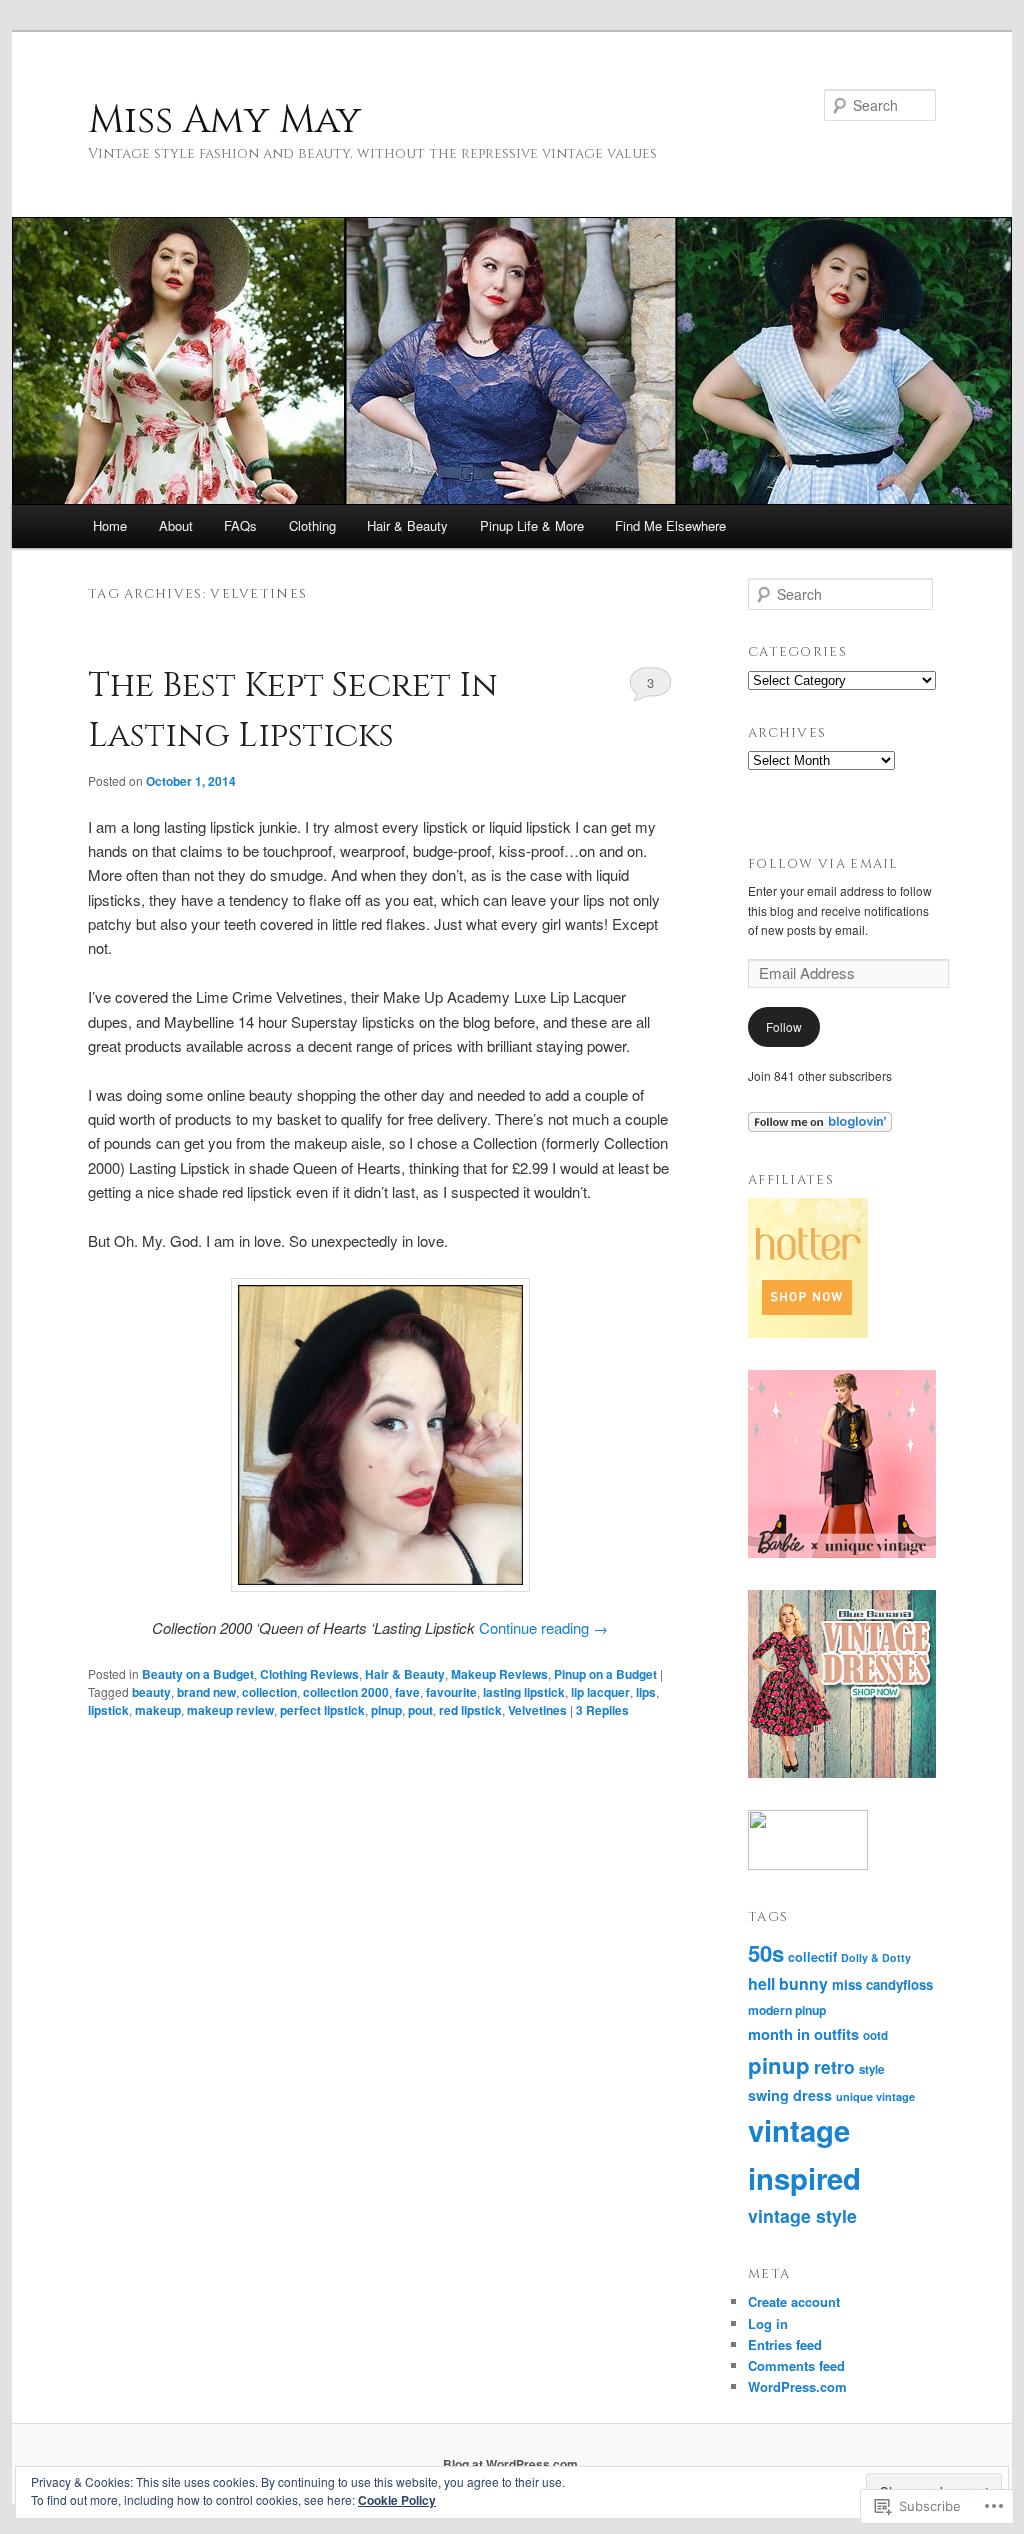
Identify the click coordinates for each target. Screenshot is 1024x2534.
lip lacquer (600, 1692)
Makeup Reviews (499, 1674)
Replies (602, 1710)
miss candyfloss (882, 1984)
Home (110, 525)
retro (834, 2066)
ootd (875, 2035)
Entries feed (785, 2344)
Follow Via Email (823, 864)
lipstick (108, 1710)
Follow (784, 1026)
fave (407, 1692)
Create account (794, 2301)
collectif (812, 1957)
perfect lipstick (322, 1710)
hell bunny (788, 1983)
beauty (151, 1692)
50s (766, 1953)
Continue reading (543, 1627)
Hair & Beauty (407, 525)
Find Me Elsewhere (670, 525)
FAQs (240, 525)
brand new (206, 1692)
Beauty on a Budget (198, 1674)
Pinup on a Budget (605, 1674)
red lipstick (470, 1710)
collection (269, 1692)
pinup (386, 1710)
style (871, 2069)
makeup (158, 1710)
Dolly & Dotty (876, 1957)
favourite (451, 1692)
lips (646, 1692)
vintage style (802, 2215)
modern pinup (787, 2010)
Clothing (312, 525)
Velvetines (537, 1710)
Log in (768, 2323)
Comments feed (796, 2365)
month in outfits (803, 2034)
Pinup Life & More (532, 525)
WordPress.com (797, 2386)
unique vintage (875, 2096)
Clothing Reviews (309, 1674)
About (176, 525)
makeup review (230, 1710)
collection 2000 (346, 1692)
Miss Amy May (224, 120)
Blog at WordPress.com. (512, 2464)
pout (420, 1710)
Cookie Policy (397, 2500)
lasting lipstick (524, 1692)
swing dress (790, 2095)
